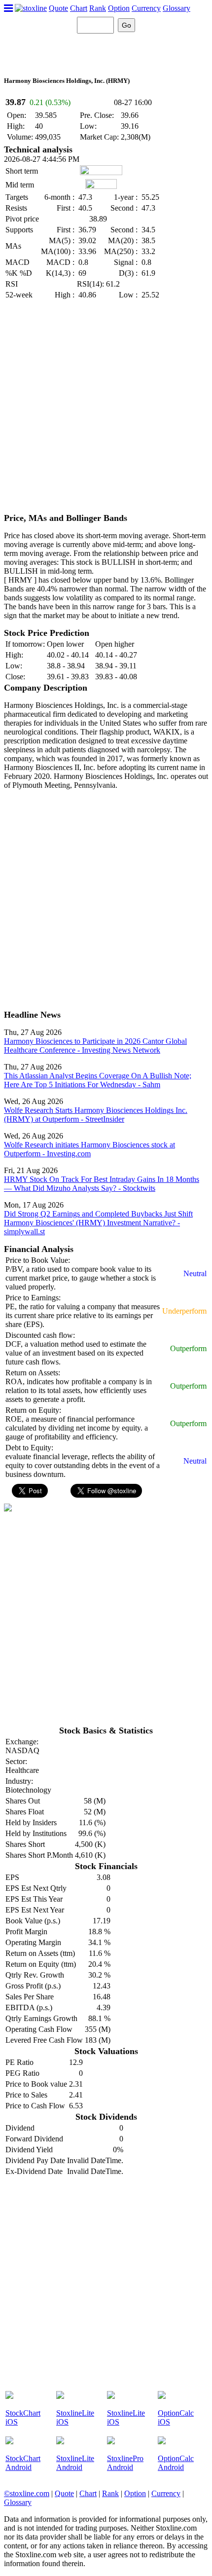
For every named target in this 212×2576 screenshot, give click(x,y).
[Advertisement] (106, 407)
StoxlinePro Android (125, 2463)
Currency (146, 8)
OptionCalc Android (176, 2463)
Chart (79, 8)
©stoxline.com (27, 2493)
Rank (98, 8)
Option (119, 8)
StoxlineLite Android (75, 2463)
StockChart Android (23, 2463)
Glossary (177, 8)
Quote (58, 8)
